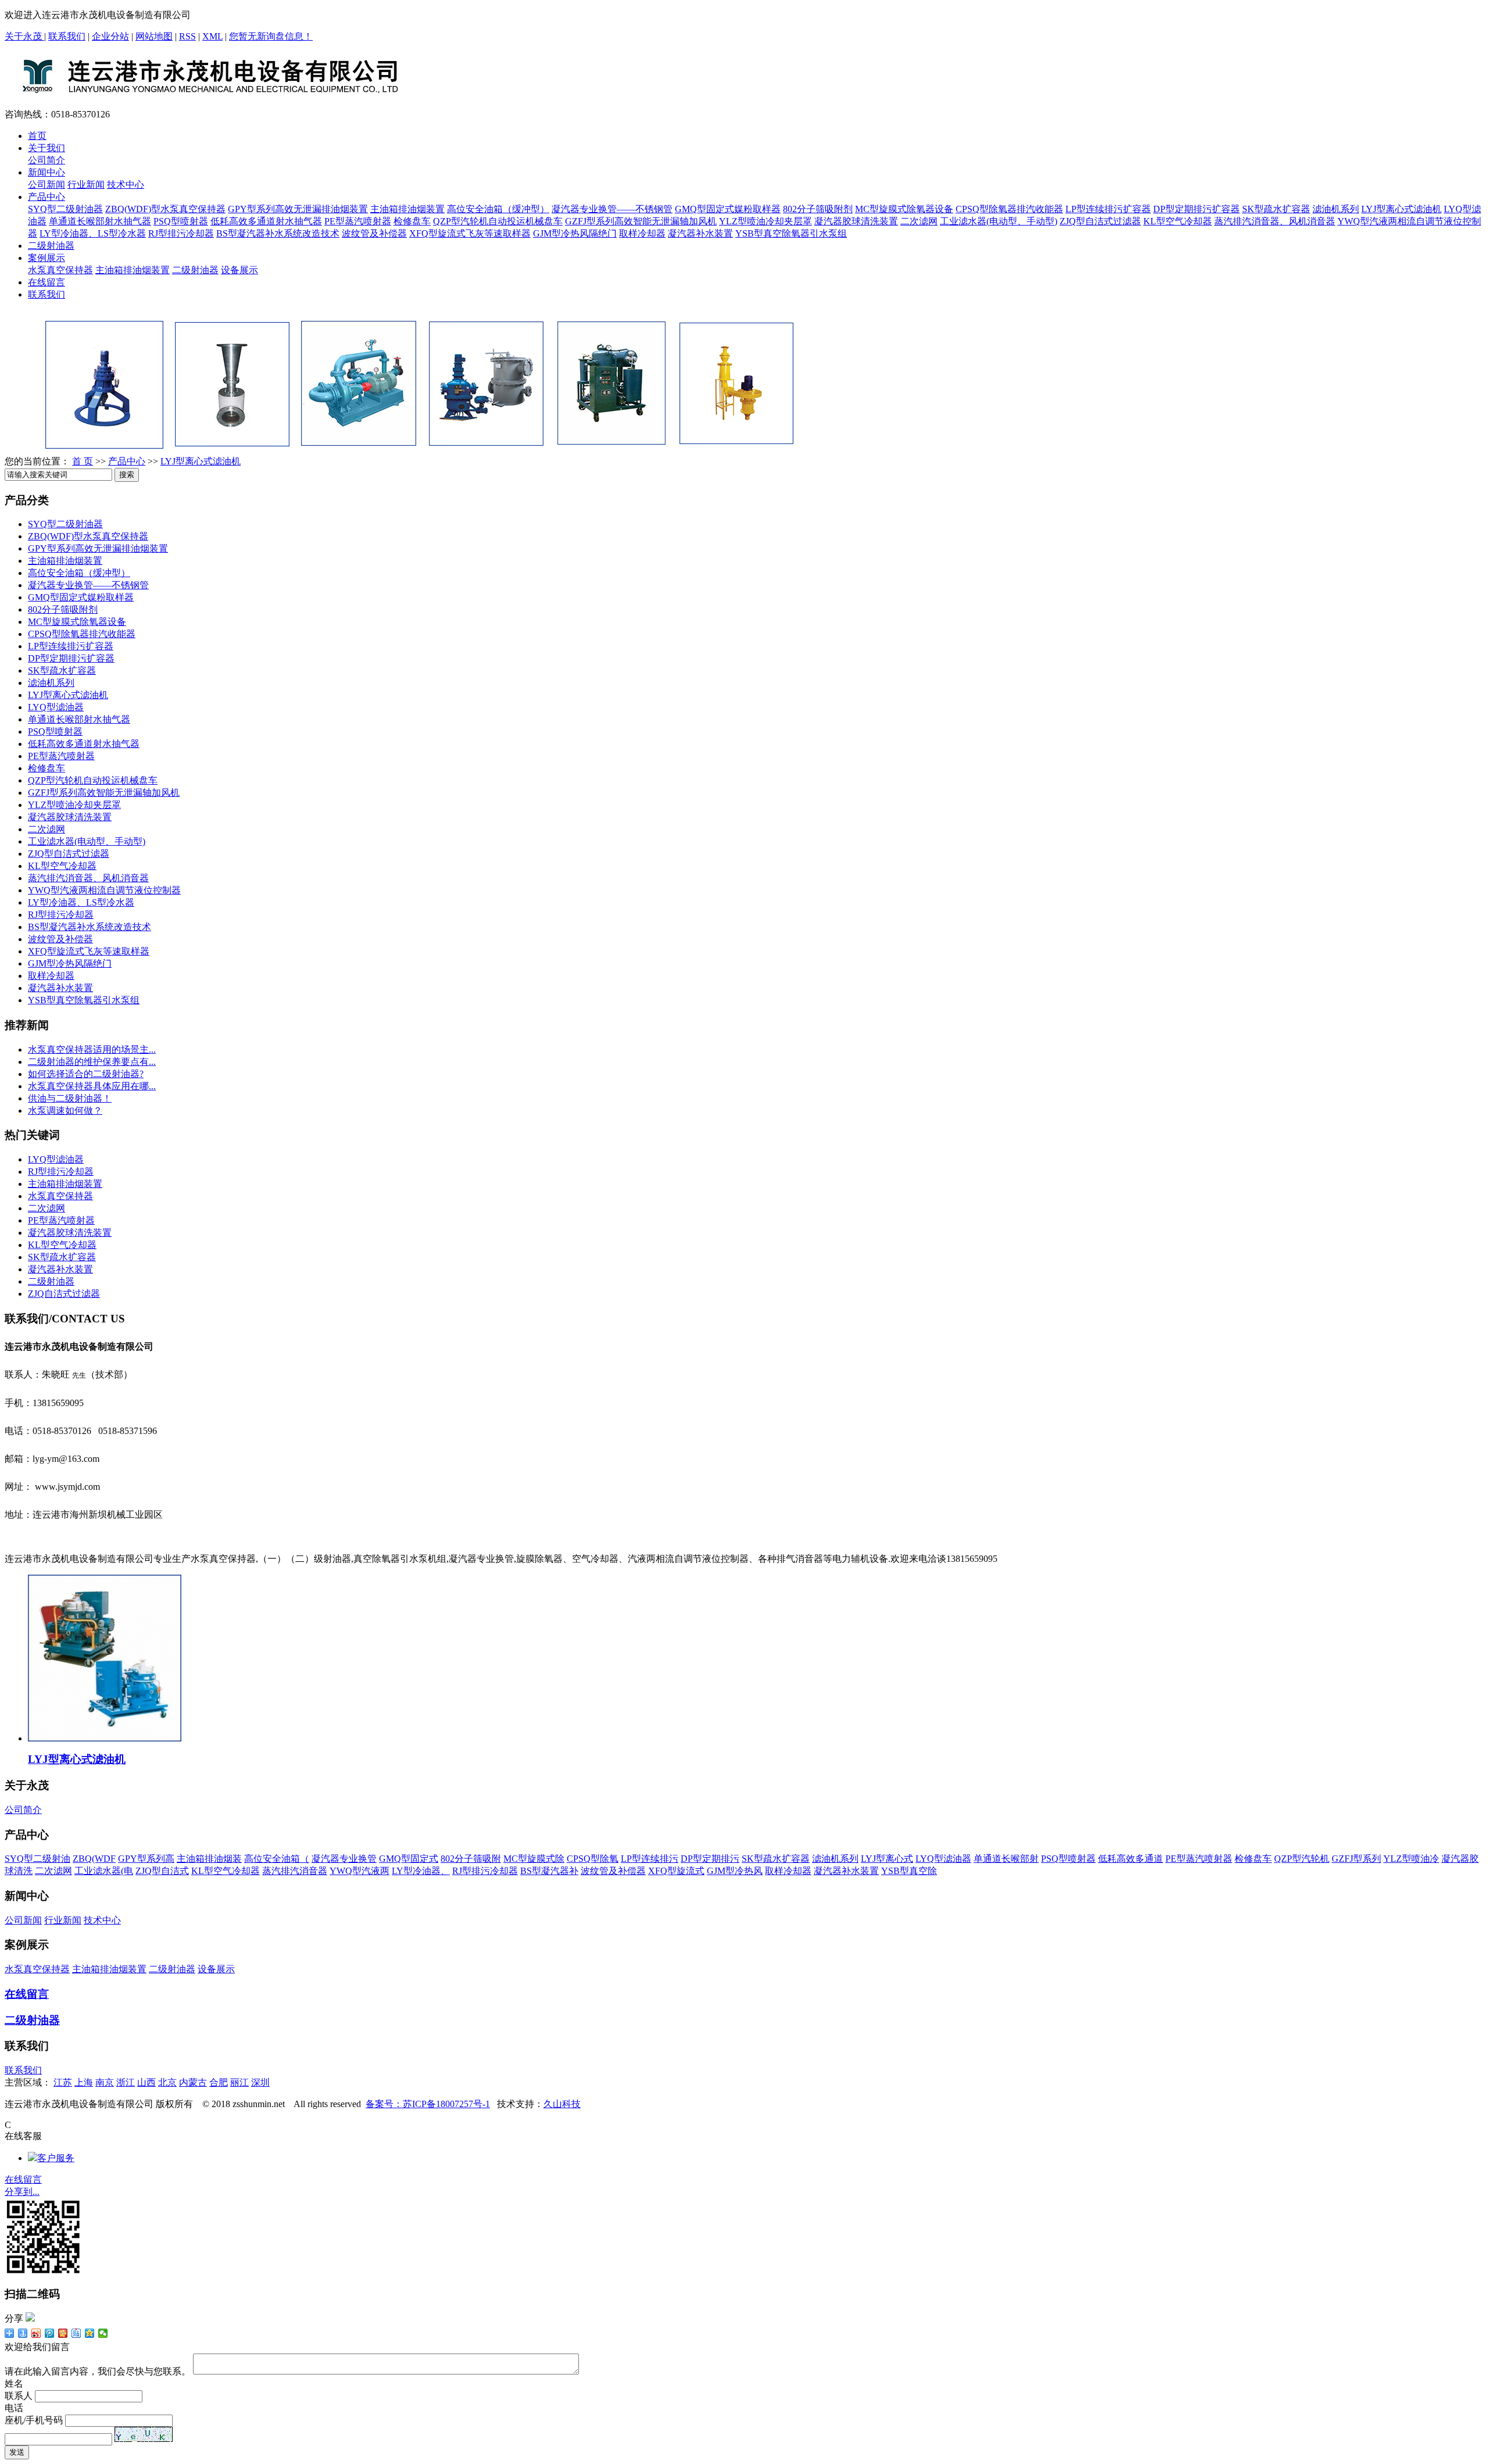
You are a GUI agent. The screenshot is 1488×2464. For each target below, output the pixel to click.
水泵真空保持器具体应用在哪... (92, 1086)
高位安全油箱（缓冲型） (498, 209)
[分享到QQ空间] (90, 2333)
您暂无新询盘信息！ (271, 36)
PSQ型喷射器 (181, 221)
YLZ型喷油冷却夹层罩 (766, 221)
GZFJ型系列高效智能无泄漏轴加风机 (641, 221)
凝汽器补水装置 (700, 233)
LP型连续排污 (650, 1859)
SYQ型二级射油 (37, 1859)
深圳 (260, 2082)
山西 (146, 2082)
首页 (37, 136)
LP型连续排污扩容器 (1108, 209)
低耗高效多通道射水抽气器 (266, 221)
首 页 (83, 461)
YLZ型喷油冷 (1411, 1859)
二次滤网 (919, 221)
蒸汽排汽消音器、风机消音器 (1275, 221)
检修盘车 (412, 221)
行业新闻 (86, 185)
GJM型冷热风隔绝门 (575, 233)
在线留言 (46, 282)
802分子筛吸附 (471, 1859)
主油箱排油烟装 (209, 1859)
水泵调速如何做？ (65, 1111)
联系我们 (67, 36)
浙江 (126, 2082)
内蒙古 (193, 2082)
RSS (187, 36)
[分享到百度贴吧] (76, 2333)
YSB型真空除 (909, 1871)
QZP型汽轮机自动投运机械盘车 (498, 221)
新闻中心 (46, 172)
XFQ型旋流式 (676, 1871)
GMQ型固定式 (409, 1859)
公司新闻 (46, 185)
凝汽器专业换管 (344, 1859)
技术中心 (126, 185)
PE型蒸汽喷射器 (358, 221)
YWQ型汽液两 (360, 1871)
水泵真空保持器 (60, 270)
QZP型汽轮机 (1302, 1859)
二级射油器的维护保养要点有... (92, 1062)
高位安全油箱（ (277, 1859)
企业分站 (110, 36)
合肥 (219, 2082)
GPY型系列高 (146, 1859)
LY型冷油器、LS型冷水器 (93, 233)
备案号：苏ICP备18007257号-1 (428, 2104)
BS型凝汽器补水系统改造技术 (278, 233)
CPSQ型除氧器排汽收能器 (1009, 209)
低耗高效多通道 (1131, 1859)
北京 (167, 2082)
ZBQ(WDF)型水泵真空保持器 (165, 209)
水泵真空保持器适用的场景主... (92, 1049)
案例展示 (46, 258)
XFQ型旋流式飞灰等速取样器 (470, 233)
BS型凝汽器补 (549, 1871)
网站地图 (154, 36)
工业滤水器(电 (104, 1871)
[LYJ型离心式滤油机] (105, 1738)
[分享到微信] (103, 2333)
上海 (84, 2082)
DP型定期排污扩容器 (1197, 209)
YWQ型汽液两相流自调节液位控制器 (104, 890)
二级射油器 (51, 246)
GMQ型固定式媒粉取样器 (728, 209)
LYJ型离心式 (887, 1859)
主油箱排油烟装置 (407, 209)
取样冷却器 (642, 233)
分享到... (22, 2192)
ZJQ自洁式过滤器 (64, 1294)
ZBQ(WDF (94, 1859)
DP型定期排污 (710, 1859)
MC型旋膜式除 (534, 1859)
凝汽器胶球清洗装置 (856, 221)
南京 (105, 2082)
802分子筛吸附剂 (818, 209)
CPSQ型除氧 (593, 1859)
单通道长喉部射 (1006, 1859)
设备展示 (239, 270)
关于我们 (46, 148)
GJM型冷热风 (735, 1871)
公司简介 (46, 160)
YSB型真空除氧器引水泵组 (791, 233)
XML (212, 36)
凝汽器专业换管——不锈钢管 (612, 209)
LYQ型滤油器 (56, 707)
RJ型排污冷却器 (181, 233)
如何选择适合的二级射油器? (86, 1074)
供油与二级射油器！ (70, 1098)
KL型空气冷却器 (1178, 221)
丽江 (239, 2082)
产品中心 (46, 197)
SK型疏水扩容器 (1276, 209)
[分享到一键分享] (23, 2333)
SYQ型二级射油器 (65, 209)
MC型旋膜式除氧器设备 (904, 209)
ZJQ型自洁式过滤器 (1100, 221)
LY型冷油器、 (421, 1871)
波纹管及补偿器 (374, 233)
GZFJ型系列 (1356, 1859)
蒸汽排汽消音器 (295, 1871)
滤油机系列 (1336, 209)
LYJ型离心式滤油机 (1401, 209)
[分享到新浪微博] (36, 2333)
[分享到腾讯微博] (50, 2333)
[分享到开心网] (63, 2333)
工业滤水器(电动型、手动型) (999, 221)
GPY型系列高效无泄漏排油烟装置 (298, 209)
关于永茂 (24, 36)
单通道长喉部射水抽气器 (100, 221)
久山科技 (562, 2104)
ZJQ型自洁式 (162, 1871)
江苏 (63, 2082)
